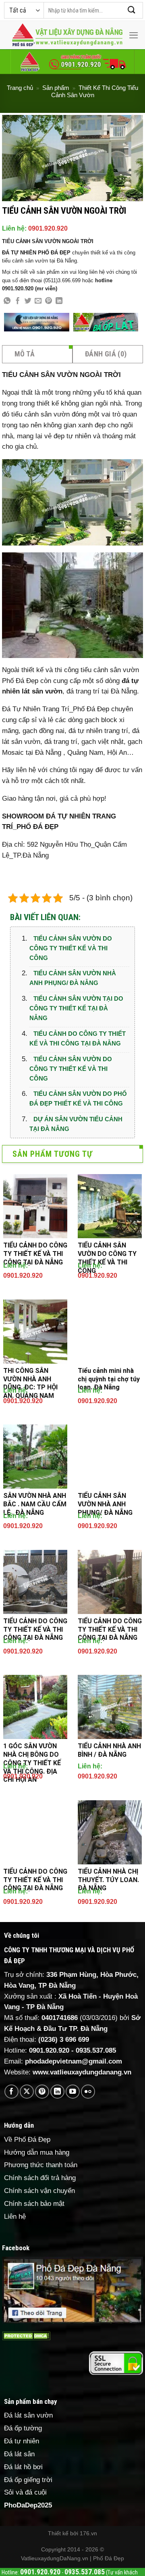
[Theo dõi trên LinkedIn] (57, 2092)
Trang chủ (20, 88)
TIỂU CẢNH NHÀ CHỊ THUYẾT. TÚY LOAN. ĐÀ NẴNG (108, 1880)
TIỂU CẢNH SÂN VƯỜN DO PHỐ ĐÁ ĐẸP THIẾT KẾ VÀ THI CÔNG (78, 1098)
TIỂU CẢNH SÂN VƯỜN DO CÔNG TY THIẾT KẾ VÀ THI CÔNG (71, 948)
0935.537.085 (96, 2050)
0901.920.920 (48, 228)
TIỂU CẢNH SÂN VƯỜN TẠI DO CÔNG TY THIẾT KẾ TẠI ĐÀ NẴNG (76, 1008)
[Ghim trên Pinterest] (49, 301)
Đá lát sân (19, 2454)
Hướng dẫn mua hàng (37, 2152)
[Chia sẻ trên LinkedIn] (59, 301)
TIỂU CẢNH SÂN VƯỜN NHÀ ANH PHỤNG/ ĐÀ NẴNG (73, 978)
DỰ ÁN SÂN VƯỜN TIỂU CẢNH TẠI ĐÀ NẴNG (76, 1124)
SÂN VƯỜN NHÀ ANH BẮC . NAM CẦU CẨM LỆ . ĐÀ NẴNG (35, 1504)
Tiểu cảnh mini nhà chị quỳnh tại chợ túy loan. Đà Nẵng (109, 1379)
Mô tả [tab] (25, 354)
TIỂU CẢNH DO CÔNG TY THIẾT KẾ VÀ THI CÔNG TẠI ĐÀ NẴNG (78, 1038)
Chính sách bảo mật (34, 2204)
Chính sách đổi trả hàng (40, 2178)
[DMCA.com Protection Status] (26, 2335)
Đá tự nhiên (22, 2441)
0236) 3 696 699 (65, 2040)
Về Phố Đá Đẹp (27, 2140)
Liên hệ (15, 2217)
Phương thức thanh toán (41, 2165)
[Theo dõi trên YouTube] (73, 2092)
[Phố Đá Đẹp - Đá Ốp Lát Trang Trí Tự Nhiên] (67, 35)
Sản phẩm (56, 88)
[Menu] (134, 35)
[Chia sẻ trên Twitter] (28, 301)
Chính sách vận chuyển (39, 2191)
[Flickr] (88, 2092)
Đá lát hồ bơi (23, 2467)
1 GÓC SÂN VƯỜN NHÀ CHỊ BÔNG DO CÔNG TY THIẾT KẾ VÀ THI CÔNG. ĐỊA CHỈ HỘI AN (32, 1763)
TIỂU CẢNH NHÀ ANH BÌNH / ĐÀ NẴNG (109, 1750)
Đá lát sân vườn (28, 2415)
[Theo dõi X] (27, 2092)
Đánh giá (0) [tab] (106, 354)
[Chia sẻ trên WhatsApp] (7, 301)
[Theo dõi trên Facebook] (11, 2092)
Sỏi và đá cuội (25, 2492)
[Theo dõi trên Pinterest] (42, 2092)
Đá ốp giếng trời (28, 2480)
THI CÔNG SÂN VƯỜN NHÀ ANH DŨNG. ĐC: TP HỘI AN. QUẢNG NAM (30, 1383)
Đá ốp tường (23, 2428)
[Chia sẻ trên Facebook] (18, 301)
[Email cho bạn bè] (38, 301)
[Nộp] (132, 10)
